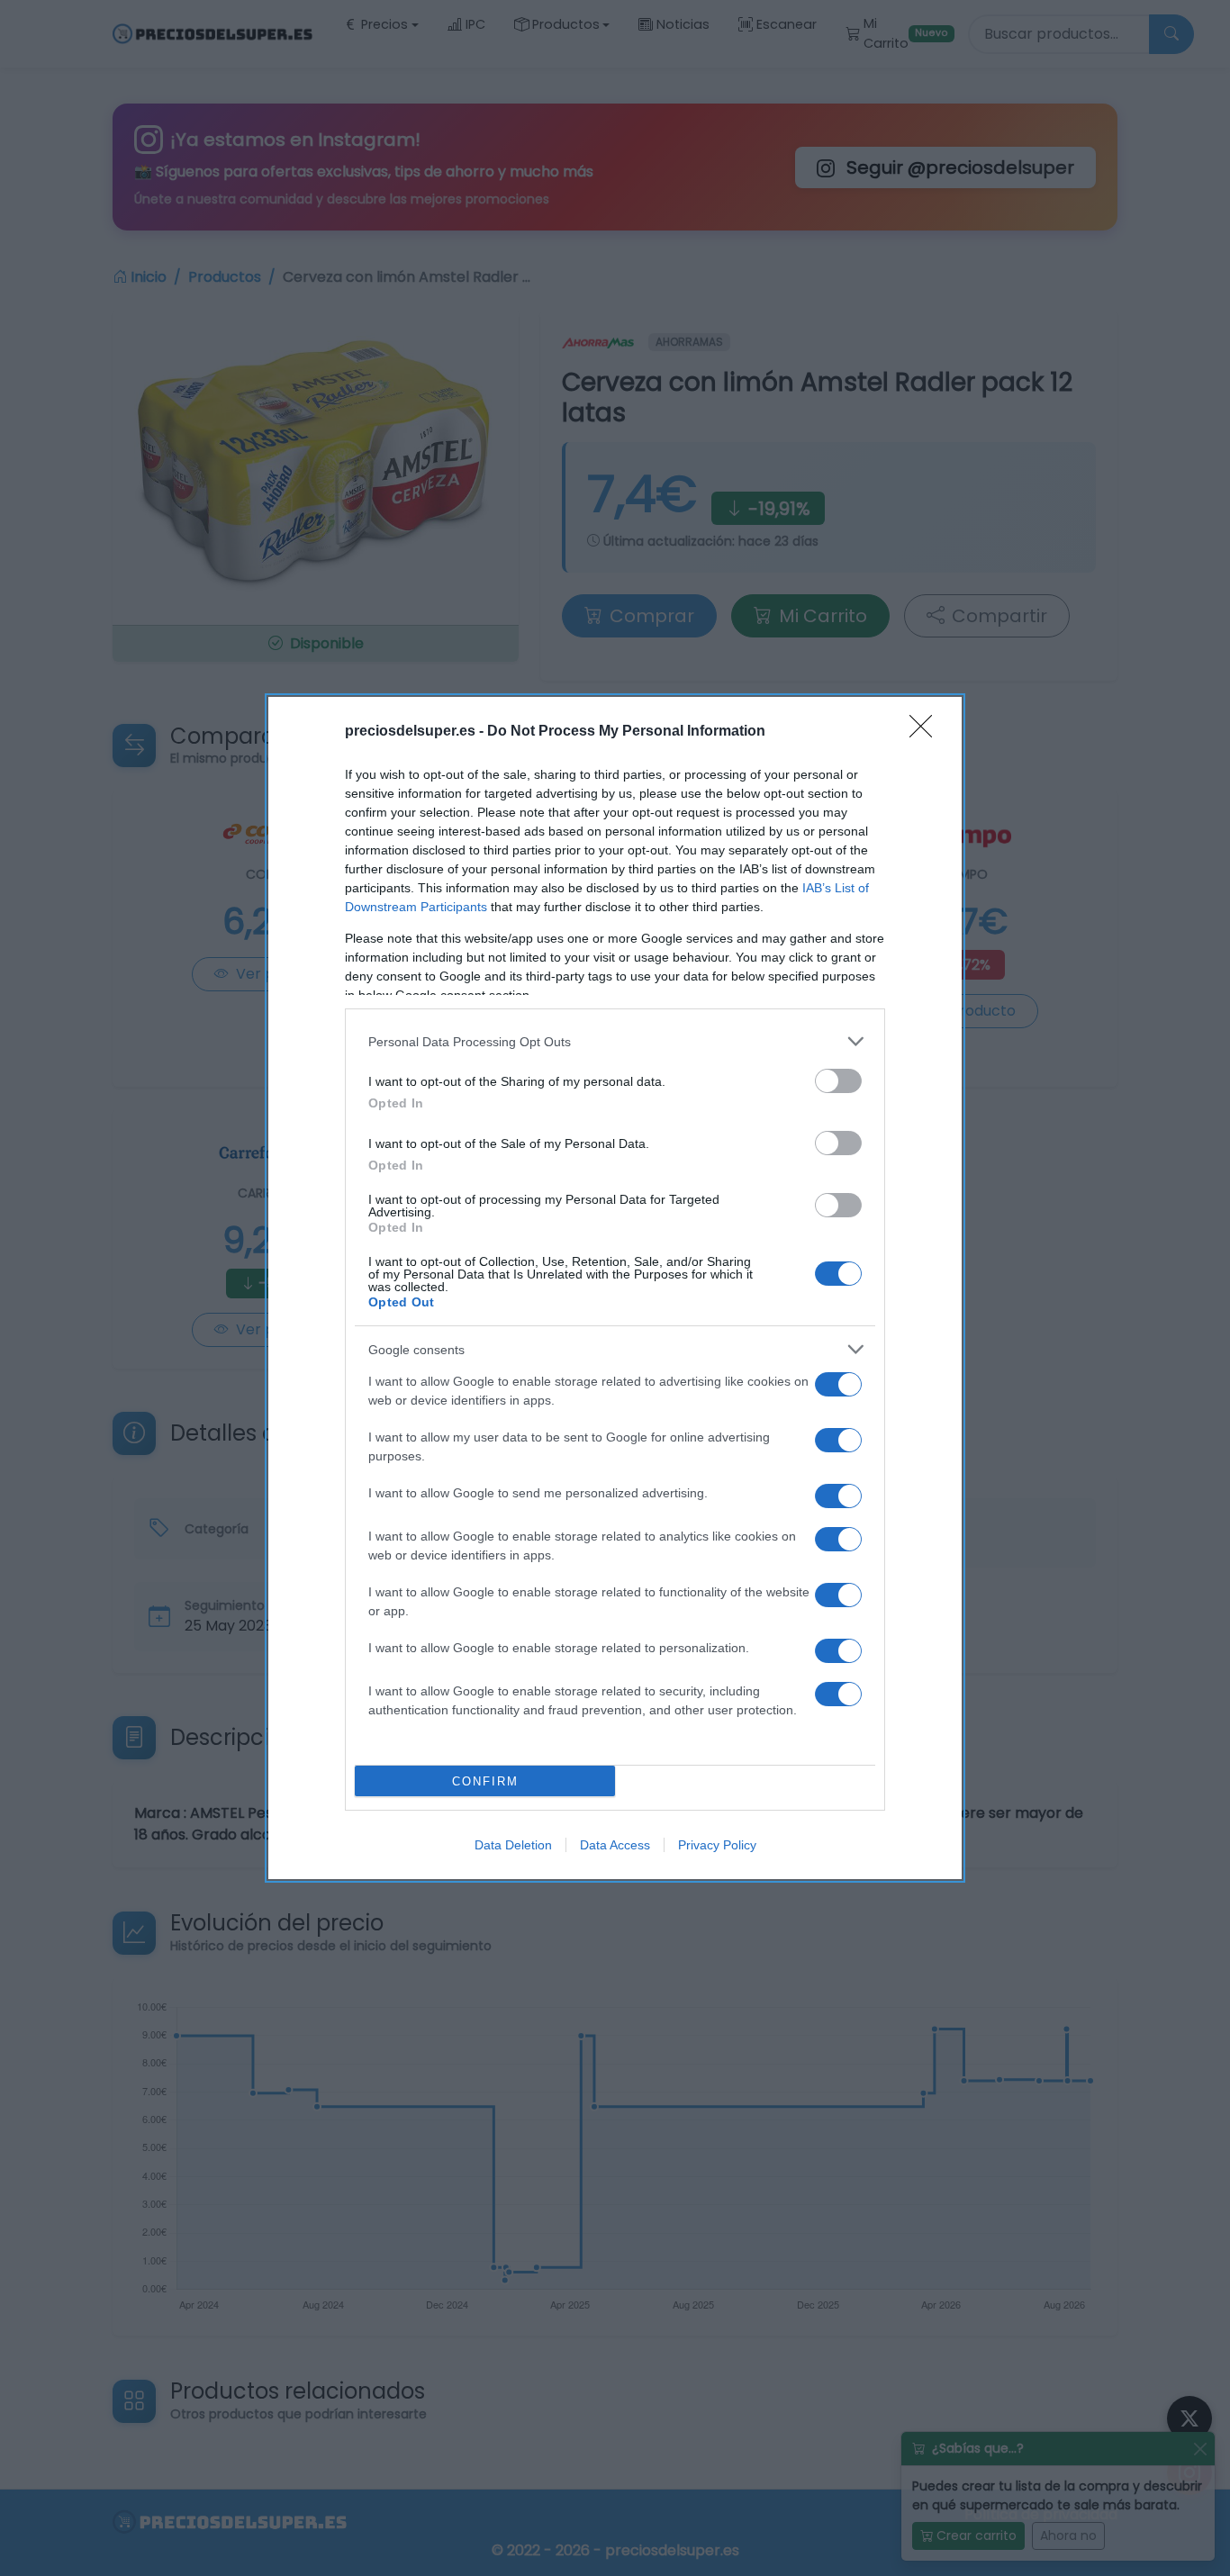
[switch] (838, 1081)
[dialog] (615, 1288)
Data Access (615, 1845)
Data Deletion (513, 1845)
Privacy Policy (717, 1845)
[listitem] (615, 1041)
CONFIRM (485, 1781)
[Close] (927, 732)
